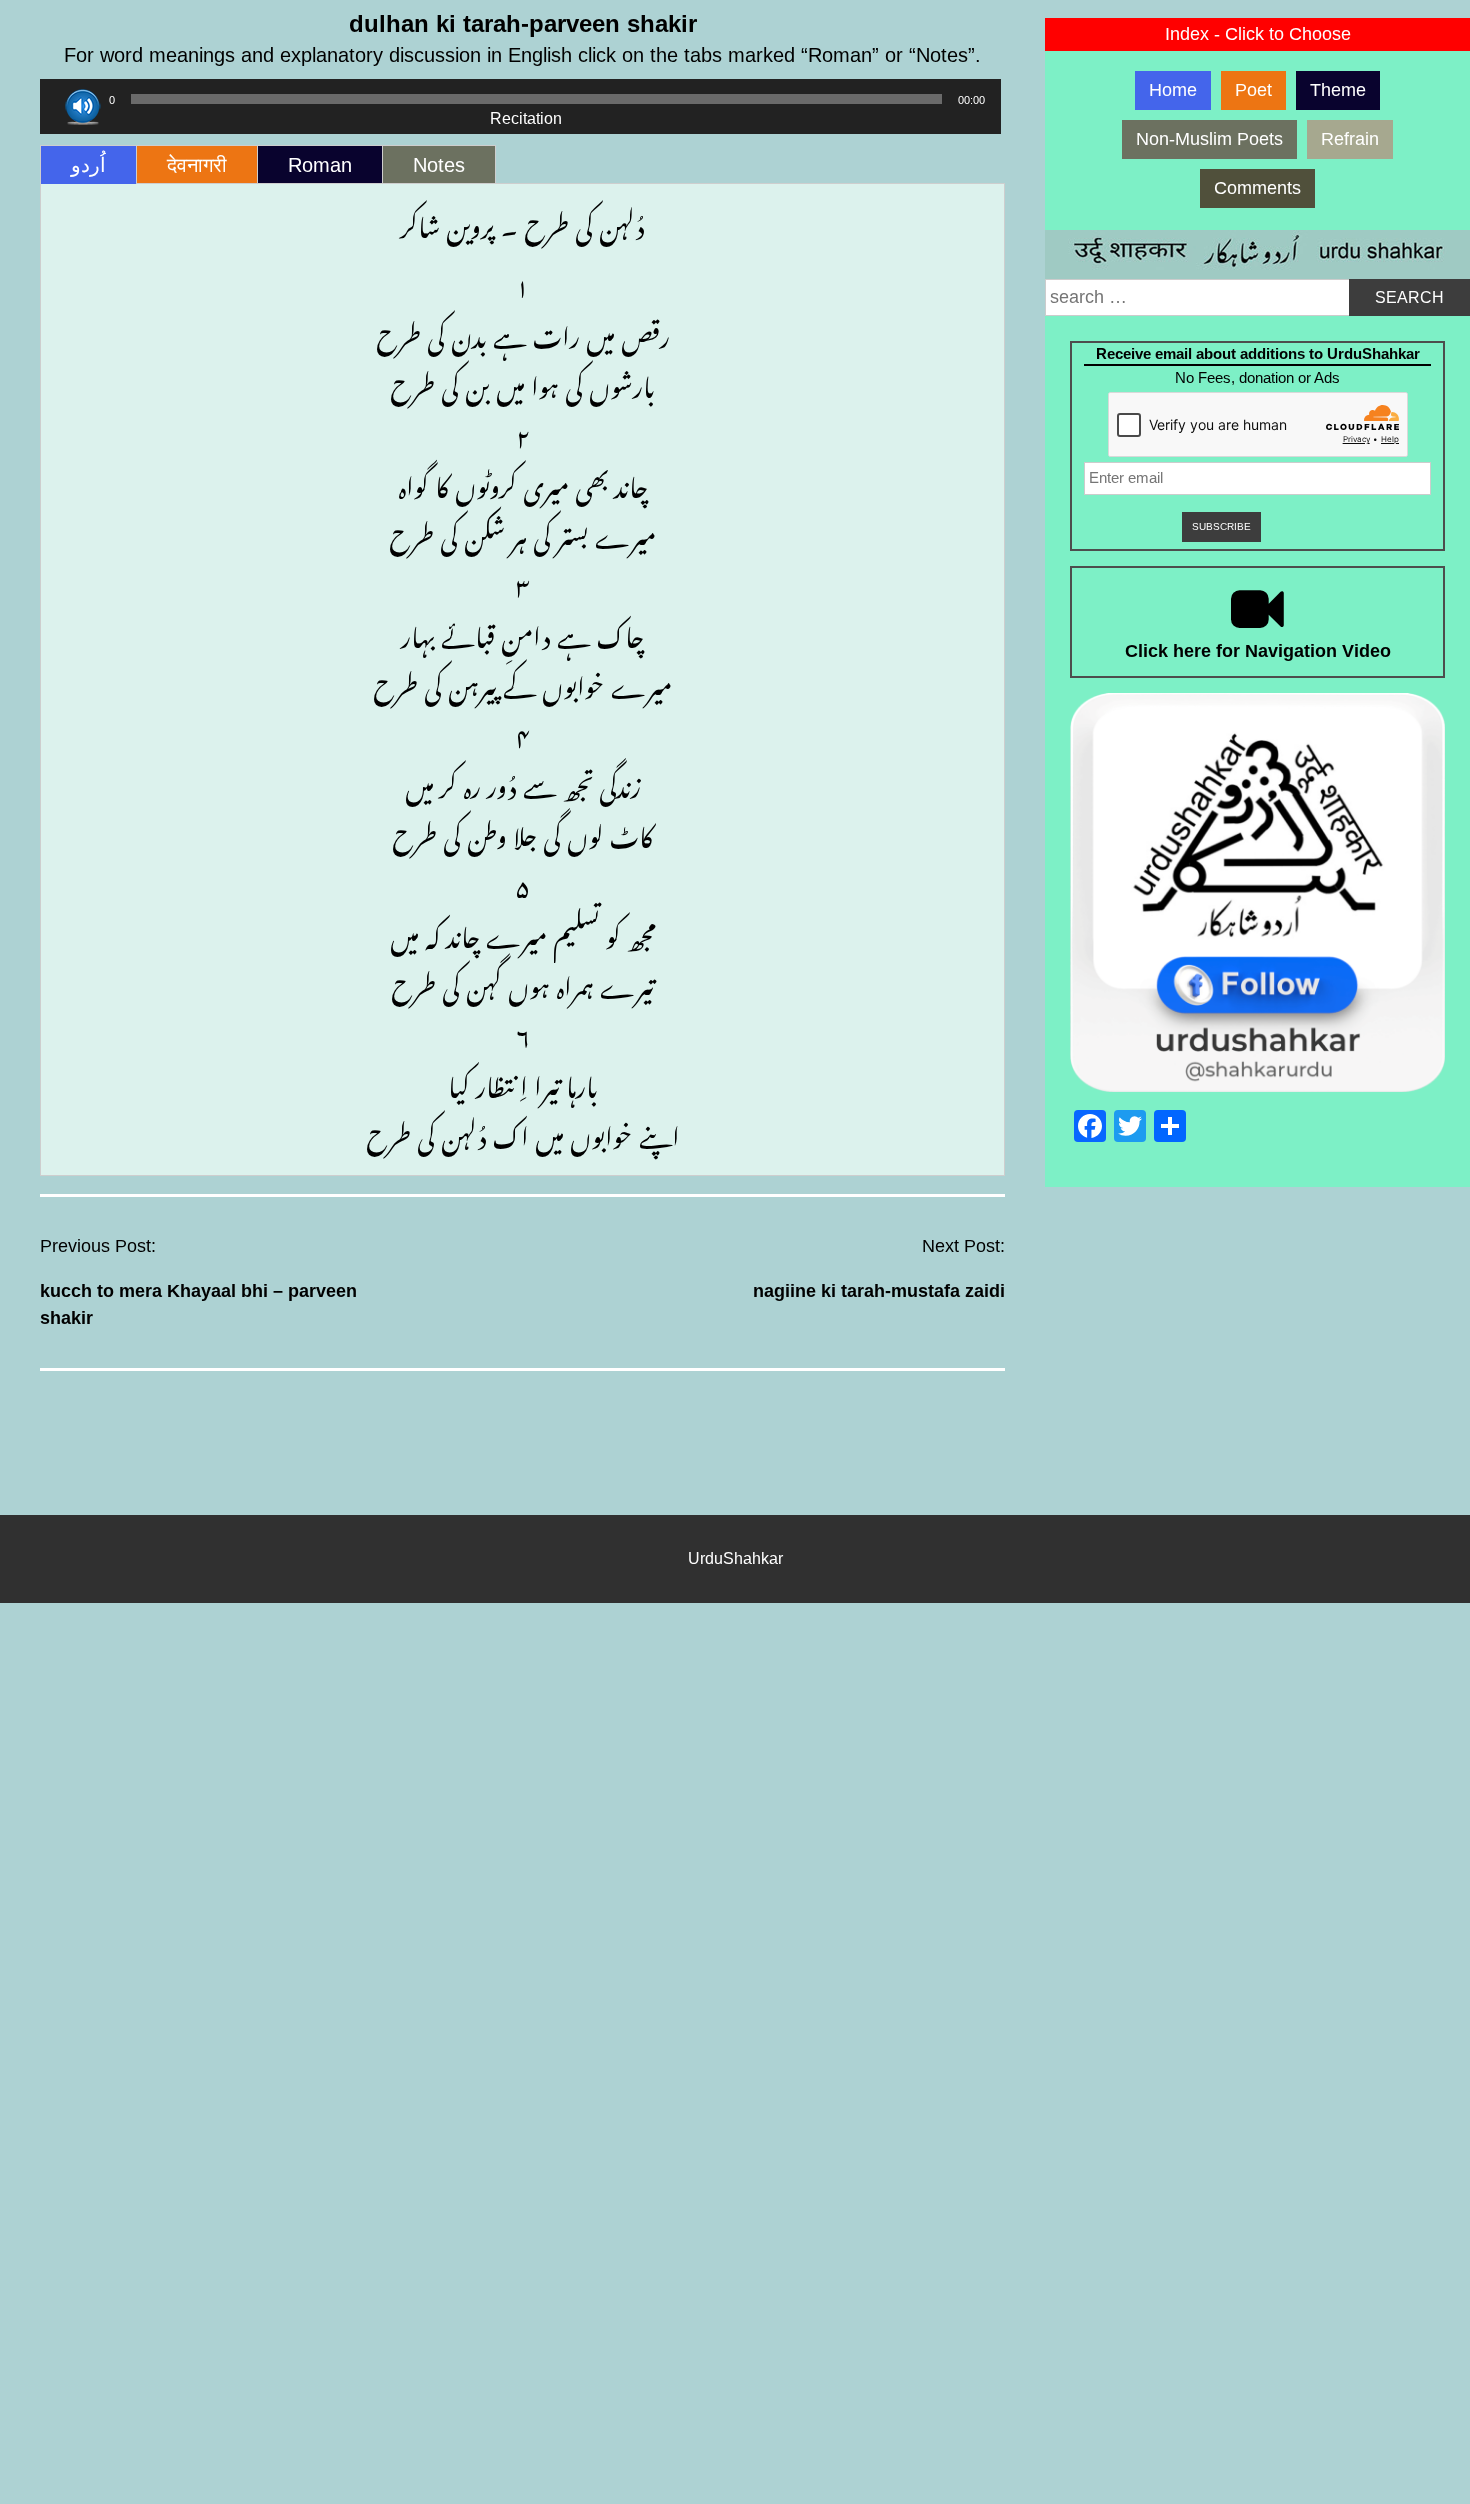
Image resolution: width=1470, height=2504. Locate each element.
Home (1173, 90)
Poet (1253, 90)
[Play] (82, 107)
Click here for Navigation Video (1258, 651)
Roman (320, 165)
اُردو (88, 165)
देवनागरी (197, 165)
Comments (1257, 188)
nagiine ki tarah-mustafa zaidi (879, 1291)
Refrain (1350, 139)
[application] (520, 99)
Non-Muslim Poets (1209, 139)
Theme (1338, 90)
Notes (439, 165)
